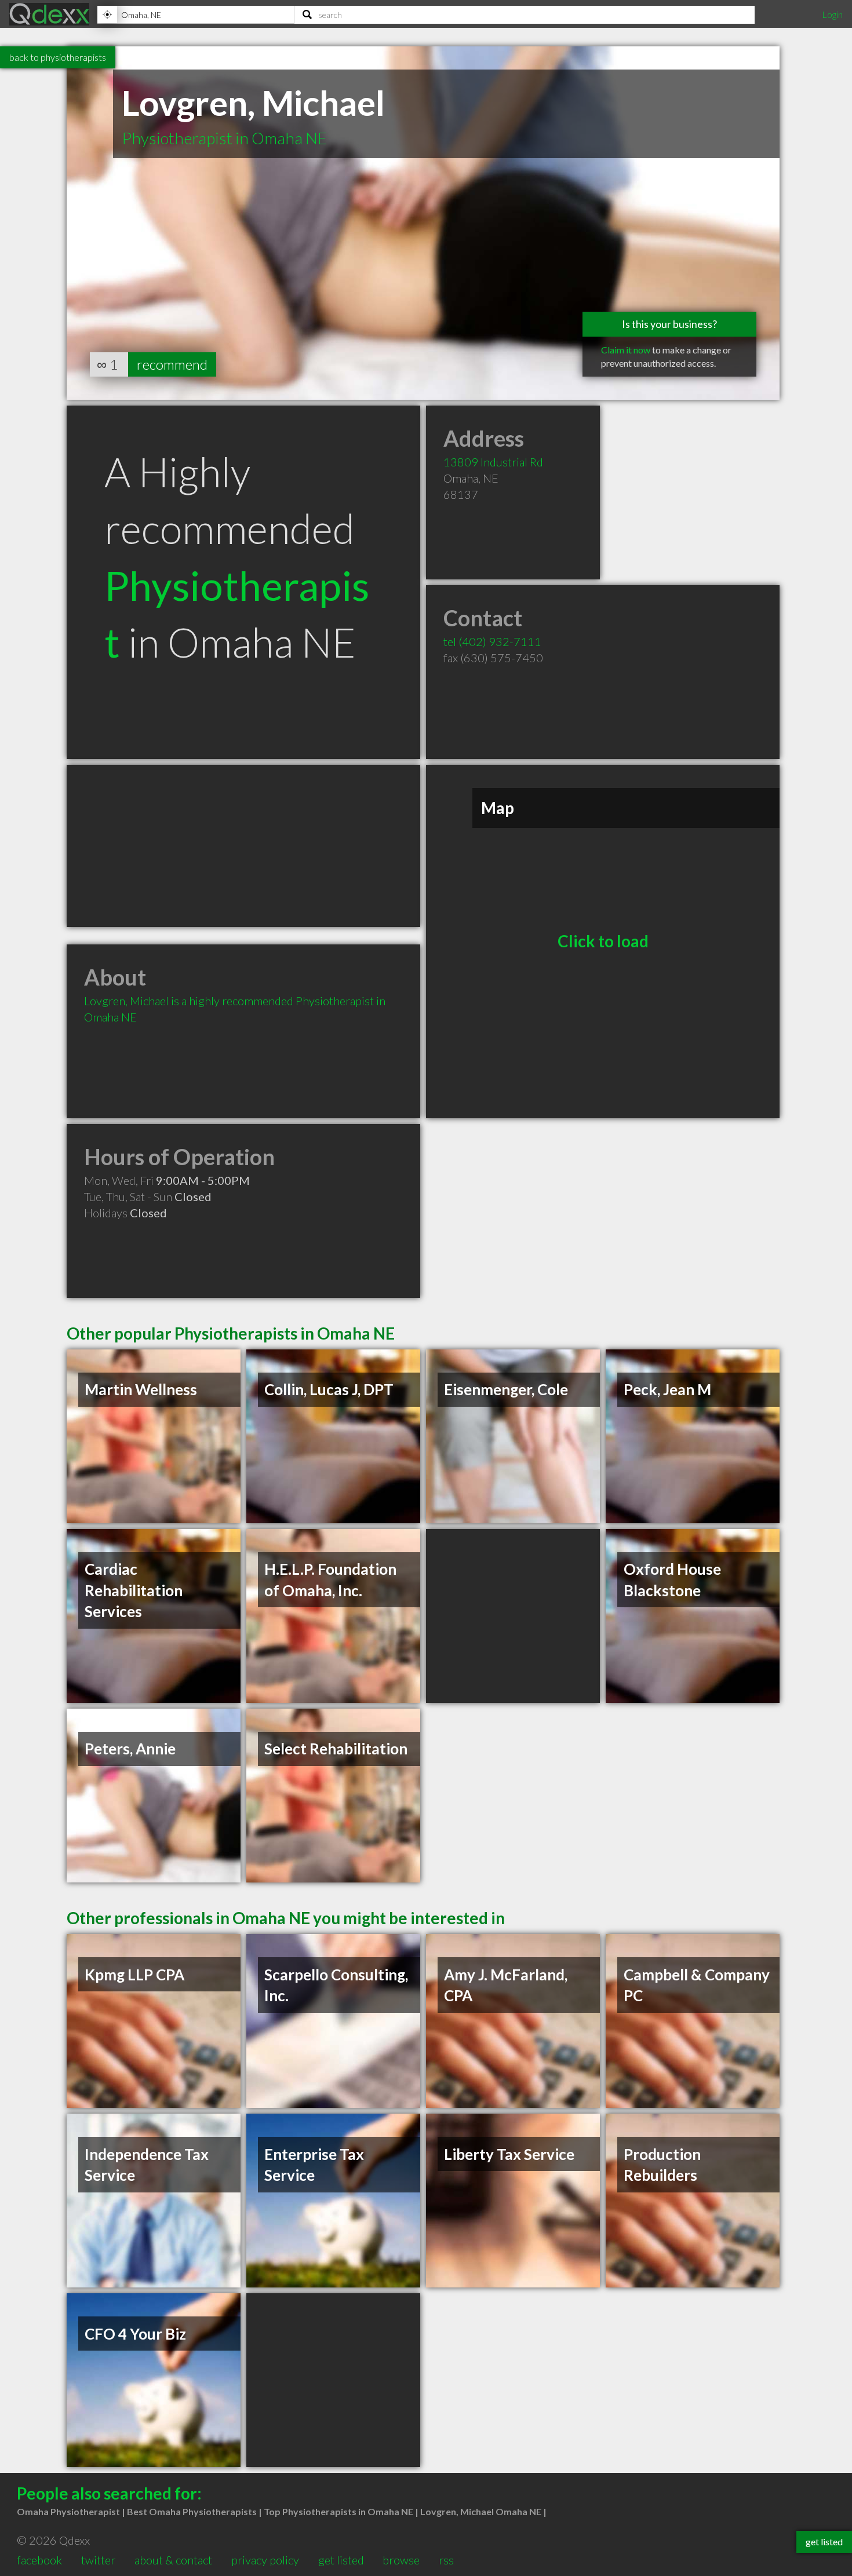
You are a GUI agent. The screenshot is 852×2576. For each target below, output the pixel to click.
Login (832, 14)
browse (401, 2560)
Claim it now (626, 350)
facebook (39, 2560)
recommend (172, 364)
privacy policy (265, 2560)
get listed (341, 2560)
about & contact (173, 2560)
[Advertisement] (243, 846)
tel (492, 641)
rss (446, 2560)
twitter (98, 2560)
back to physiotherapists (58, 57)
